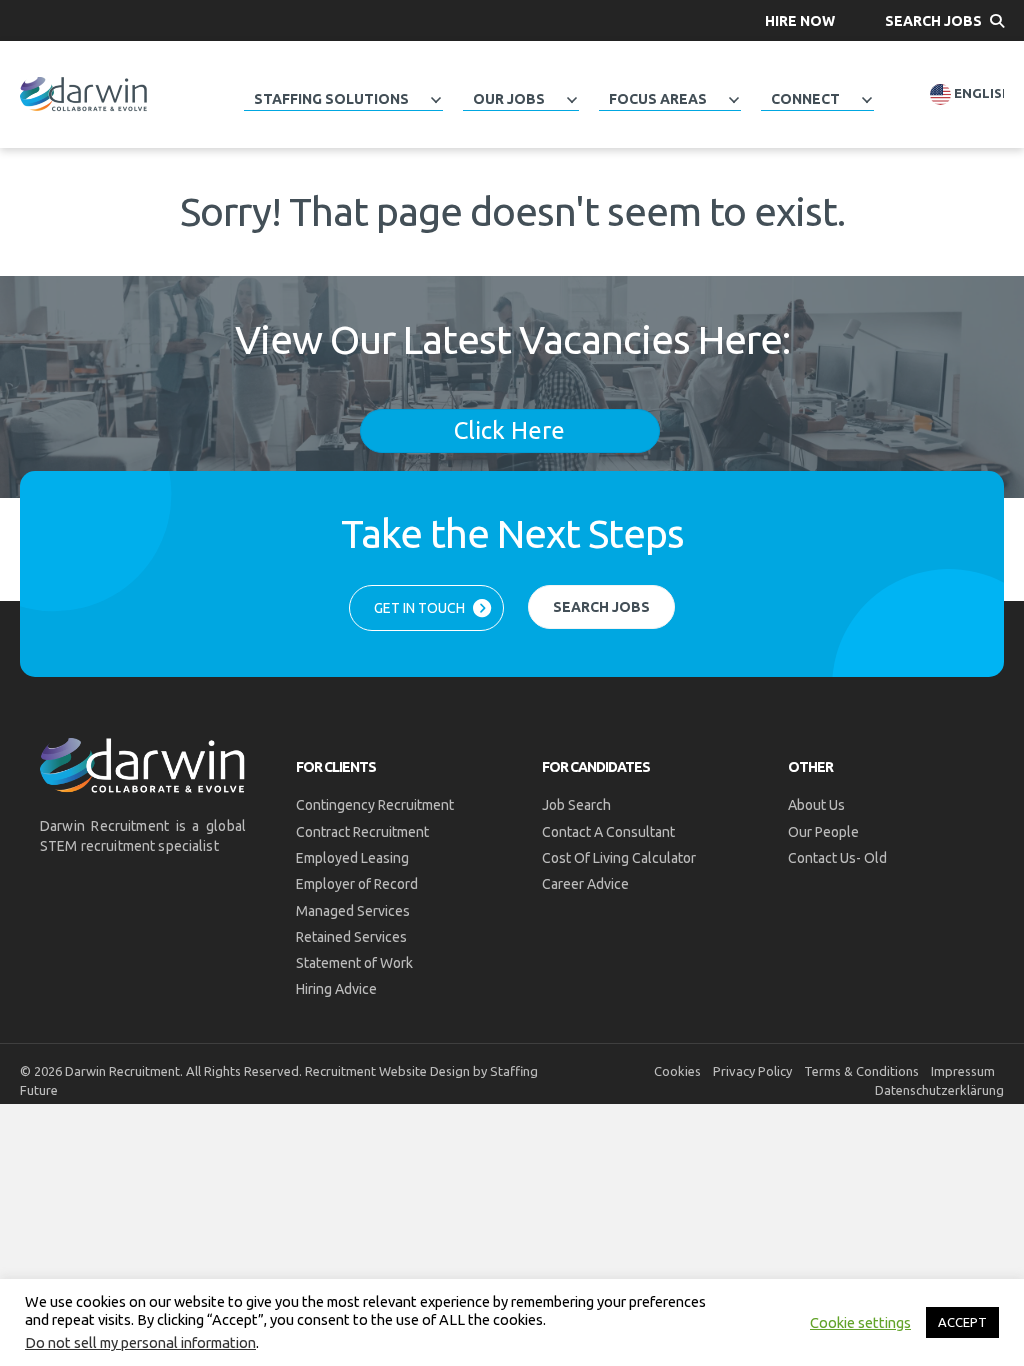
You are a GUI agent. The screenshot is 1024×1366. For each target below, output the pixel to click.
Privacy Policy (752, 1071)
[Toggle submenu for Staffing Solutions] (435, 100)
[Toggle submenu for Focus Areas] (733, 100)
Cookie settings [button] (860, 1322)
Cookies (677, 1071)
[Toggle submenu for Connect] (866, 100)
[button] (800, 20)
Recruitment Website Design (387, 1071)
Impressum (963, 1071)
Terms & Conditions (861, 1071)
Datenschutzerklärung (939, 1090)
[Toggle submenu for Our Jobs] (571, 100)
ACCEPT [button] (962, 1322)
